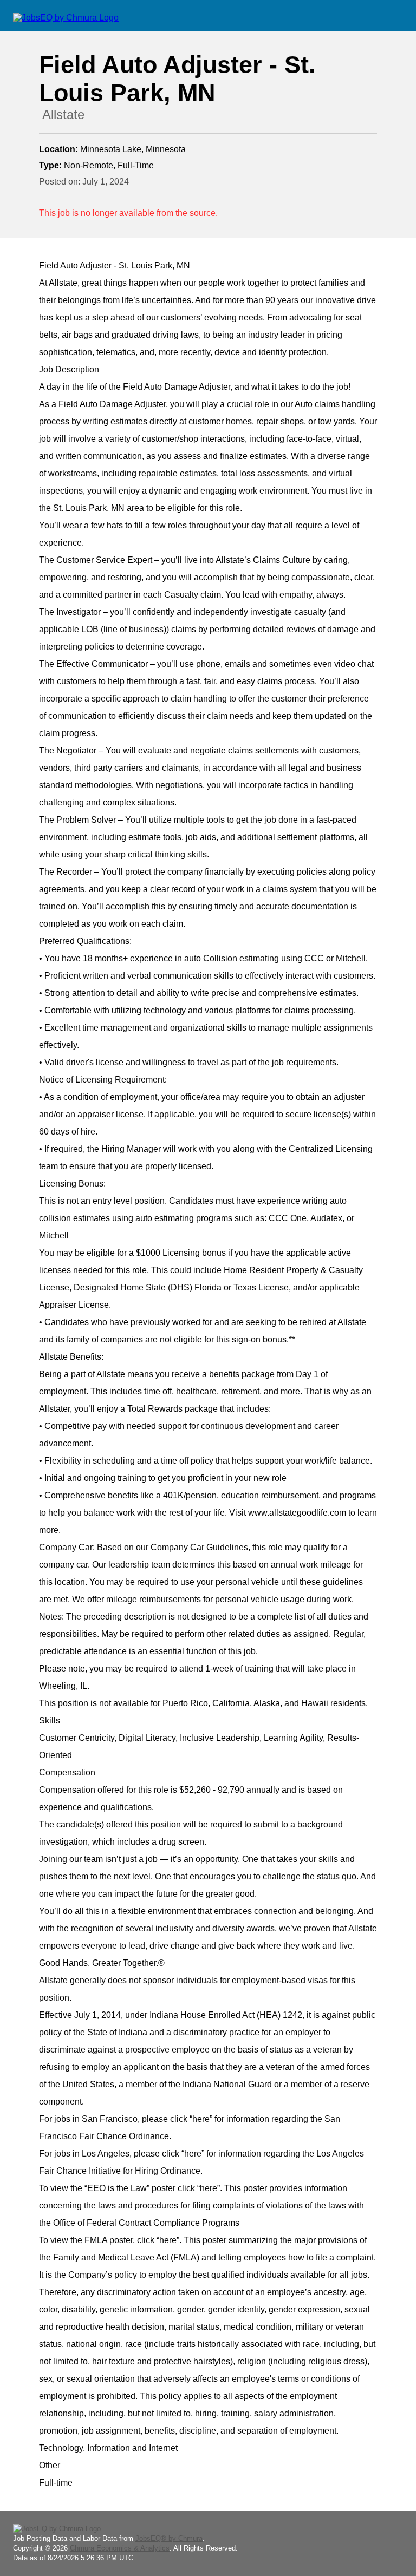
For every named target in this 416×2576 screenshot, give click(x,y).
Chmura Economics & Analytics (120, 2548)
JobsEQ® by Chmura (169, 2538)
